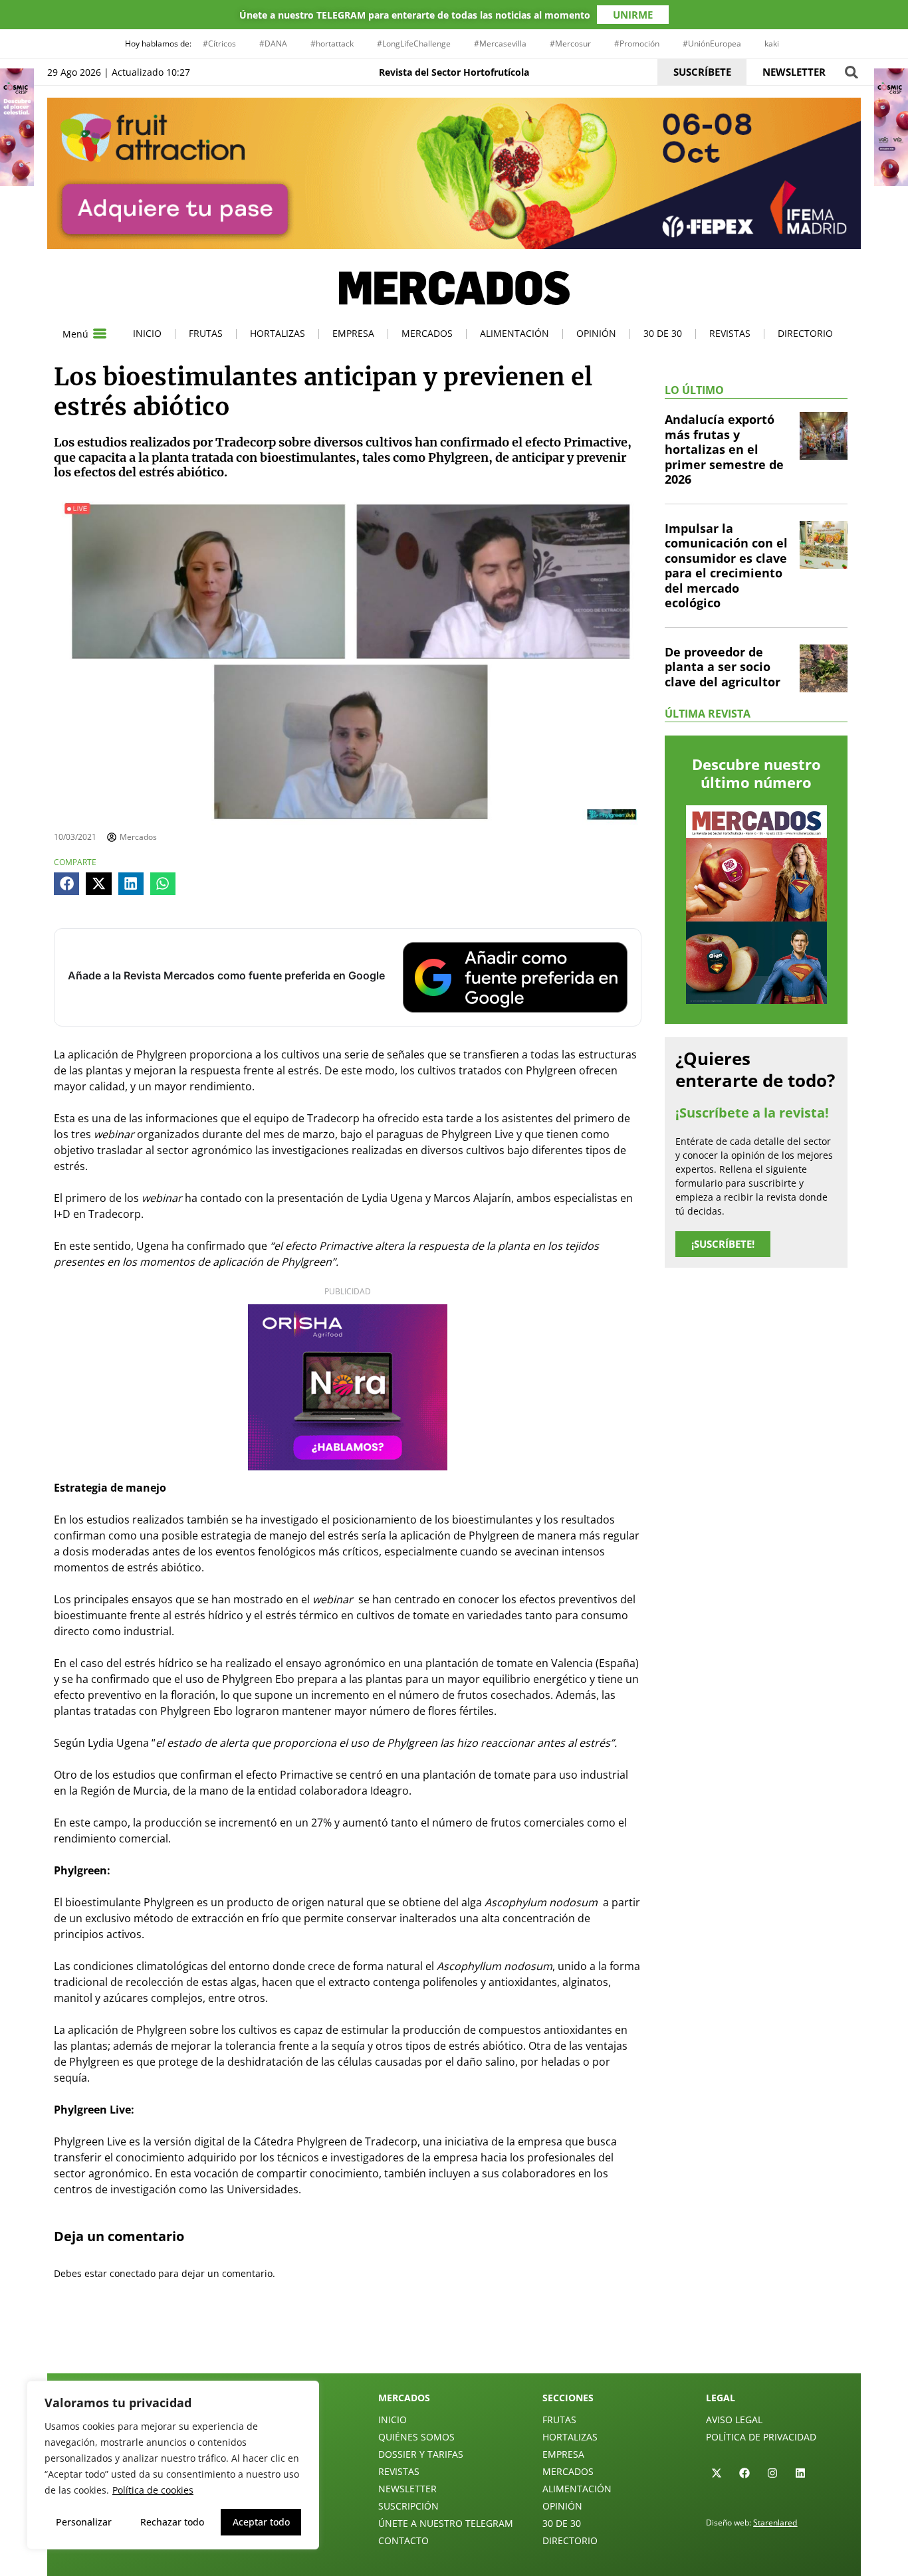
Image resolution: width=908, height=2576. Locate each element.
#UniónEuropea (712, 44)
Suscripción (408, 2506)
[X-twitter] (717, 2473)
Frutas (206, 333)
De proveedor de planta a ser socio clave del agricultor (723, 667)
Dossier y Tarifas (421, 2454)
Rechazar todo (172, 2522)
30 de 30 (663, 333)
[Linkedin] (800, 2473)
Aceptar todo (261, 2522)
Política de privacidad (761, 2437)
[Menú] (100, 334)
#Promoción (637, 44)
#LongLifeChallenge (414, 44)
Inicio (147, 333)
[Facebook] (744, 2473)
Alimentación (514, 333)
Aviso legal (734, 2420)
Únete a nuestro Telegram (446, 2523)
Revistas (730, 333)
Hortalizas (278, 333)
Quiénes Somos (416, 2437)
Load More (454, 2342)
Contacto (403, 2540)
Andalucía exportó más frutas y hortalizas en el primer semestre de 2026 (724, 449)
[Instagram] (772, 2473)
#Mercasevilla (500, 44)
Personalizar (84, 2522)
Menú (75, 334)
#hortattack (332, 44)
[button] (851, 72)
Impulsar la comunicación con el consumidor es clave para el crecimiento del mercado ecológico (726, 566)
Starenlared (775, 2523)
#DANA (273, 44)
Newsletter (407, 2489)
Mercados (427, 333)
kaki (772, 44)
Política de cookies (153, 2490)
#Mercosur (570, 44)
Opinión (596, 333)
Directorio (805, 333)
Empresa (353, 333)
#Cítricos (219, 44)
